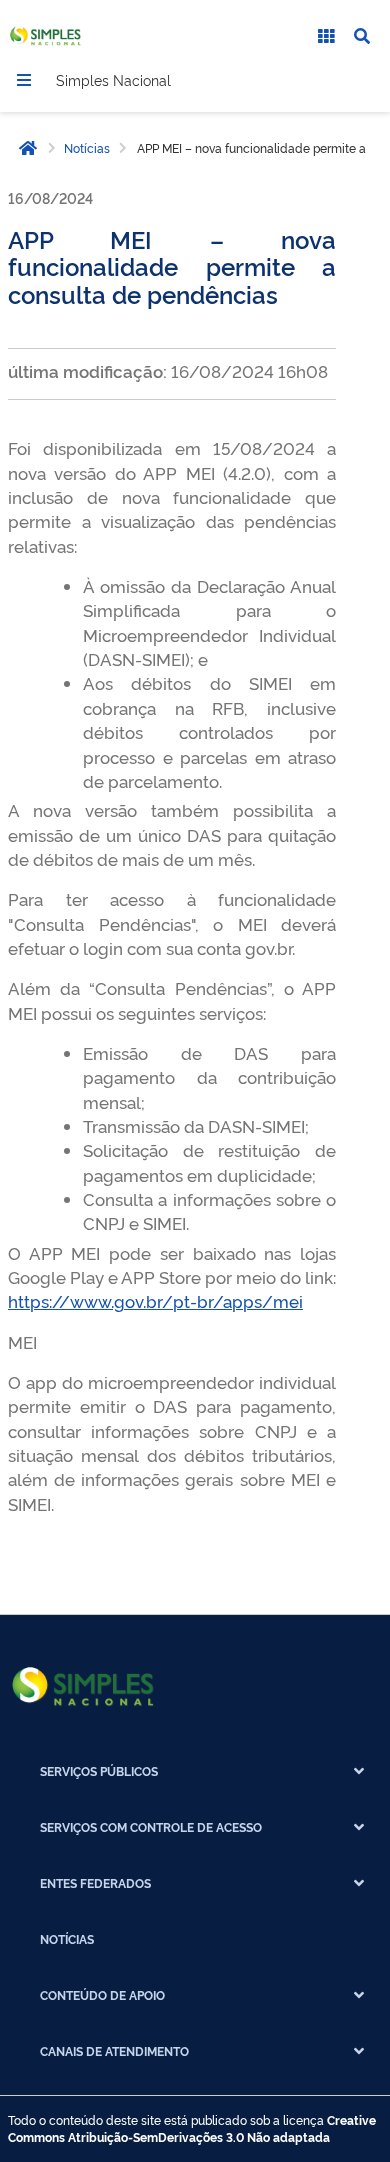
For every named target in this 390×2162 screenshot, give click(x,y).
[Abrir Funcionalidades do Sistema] (326, 36)
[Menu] (24, 80)
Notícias (87, 148)
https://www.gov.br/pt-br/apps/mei (155, 1300)
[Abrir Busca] (362, 36)
